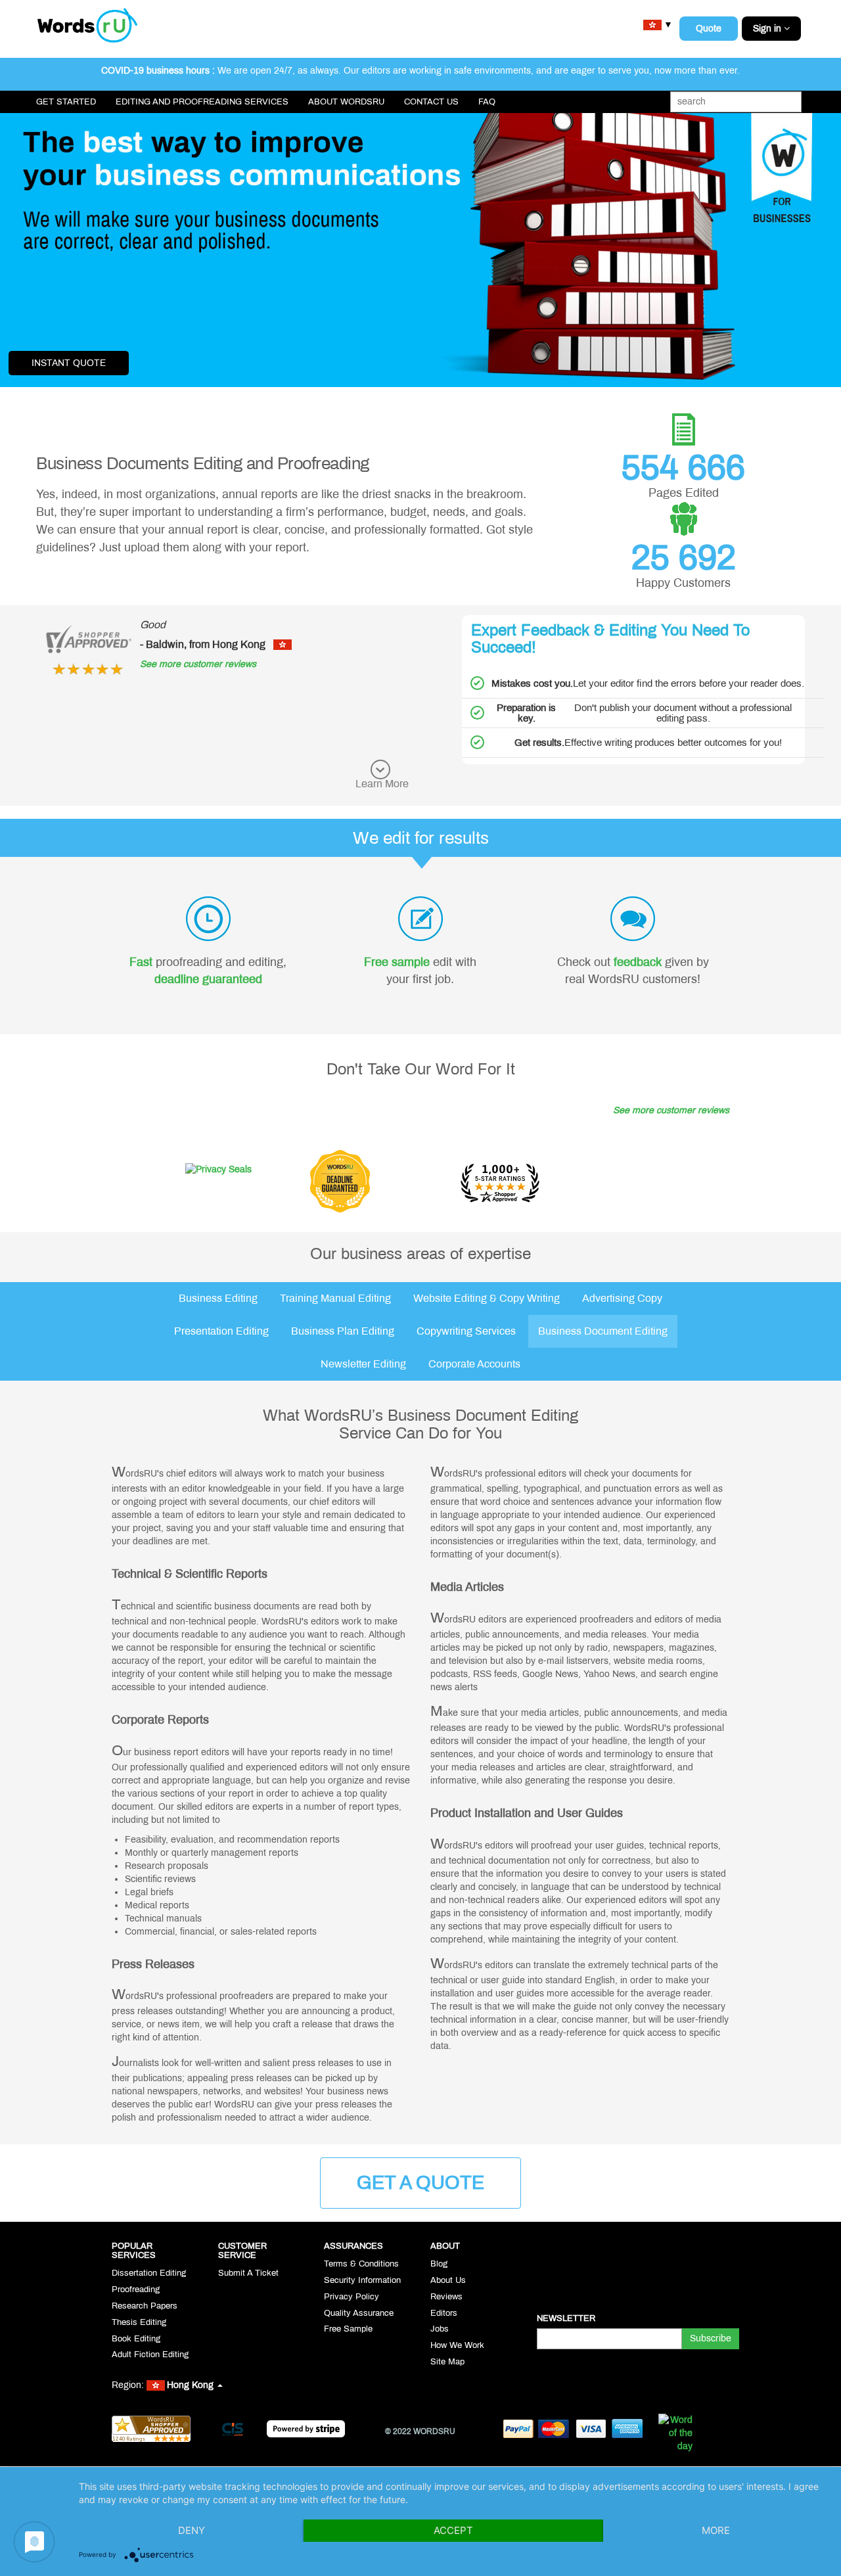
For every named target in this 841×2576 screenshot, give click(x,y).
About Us (448, 2280)
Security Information (362, 2280)
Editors (444, 2313)
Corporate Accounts (474, 1364)
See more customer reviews (198, 664)
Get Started (66, 102)
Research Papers (145, 2306)
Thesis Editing (139, 2322)
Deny (192, 2530)
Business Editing (218, 1298)
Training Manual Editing (335, 1298)
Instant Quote (69, 363)
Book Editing (136, 2339)
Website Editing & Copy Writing (487, 1298)
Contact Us (431, 102)
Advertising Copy (622, 1298)
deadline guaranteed (208, 979)
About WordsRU (346, 102)
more (716, 2530)
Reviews (446, 2297)
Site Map (447, 2362)
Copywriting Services (466, 1331)
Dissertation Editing (149, 2273)
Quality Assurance (359, 2313)
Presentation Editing (221, 1331)
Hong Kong (192, 2385)
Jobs (440, 2329)
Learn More (382, 784)
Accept (453, 2530)
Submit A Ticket (248, 2273)
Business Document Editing (603, 1331)
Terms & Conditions (361, 2264)
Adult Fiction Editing (150, 2355)
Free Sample (348, 2329)
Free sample (397, 962)
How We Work (457, 2345)
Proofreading (136, 2289)
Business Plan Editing (343, 1331)
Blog (439, 2264)
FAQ (487, 102)
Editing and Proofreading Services (202, 102)
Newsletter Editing (363, 1364)
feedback (638, 962)
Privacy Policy (352, 2297)
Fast (141, 962)
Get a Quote (420, 2183)
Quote (709, 29)
